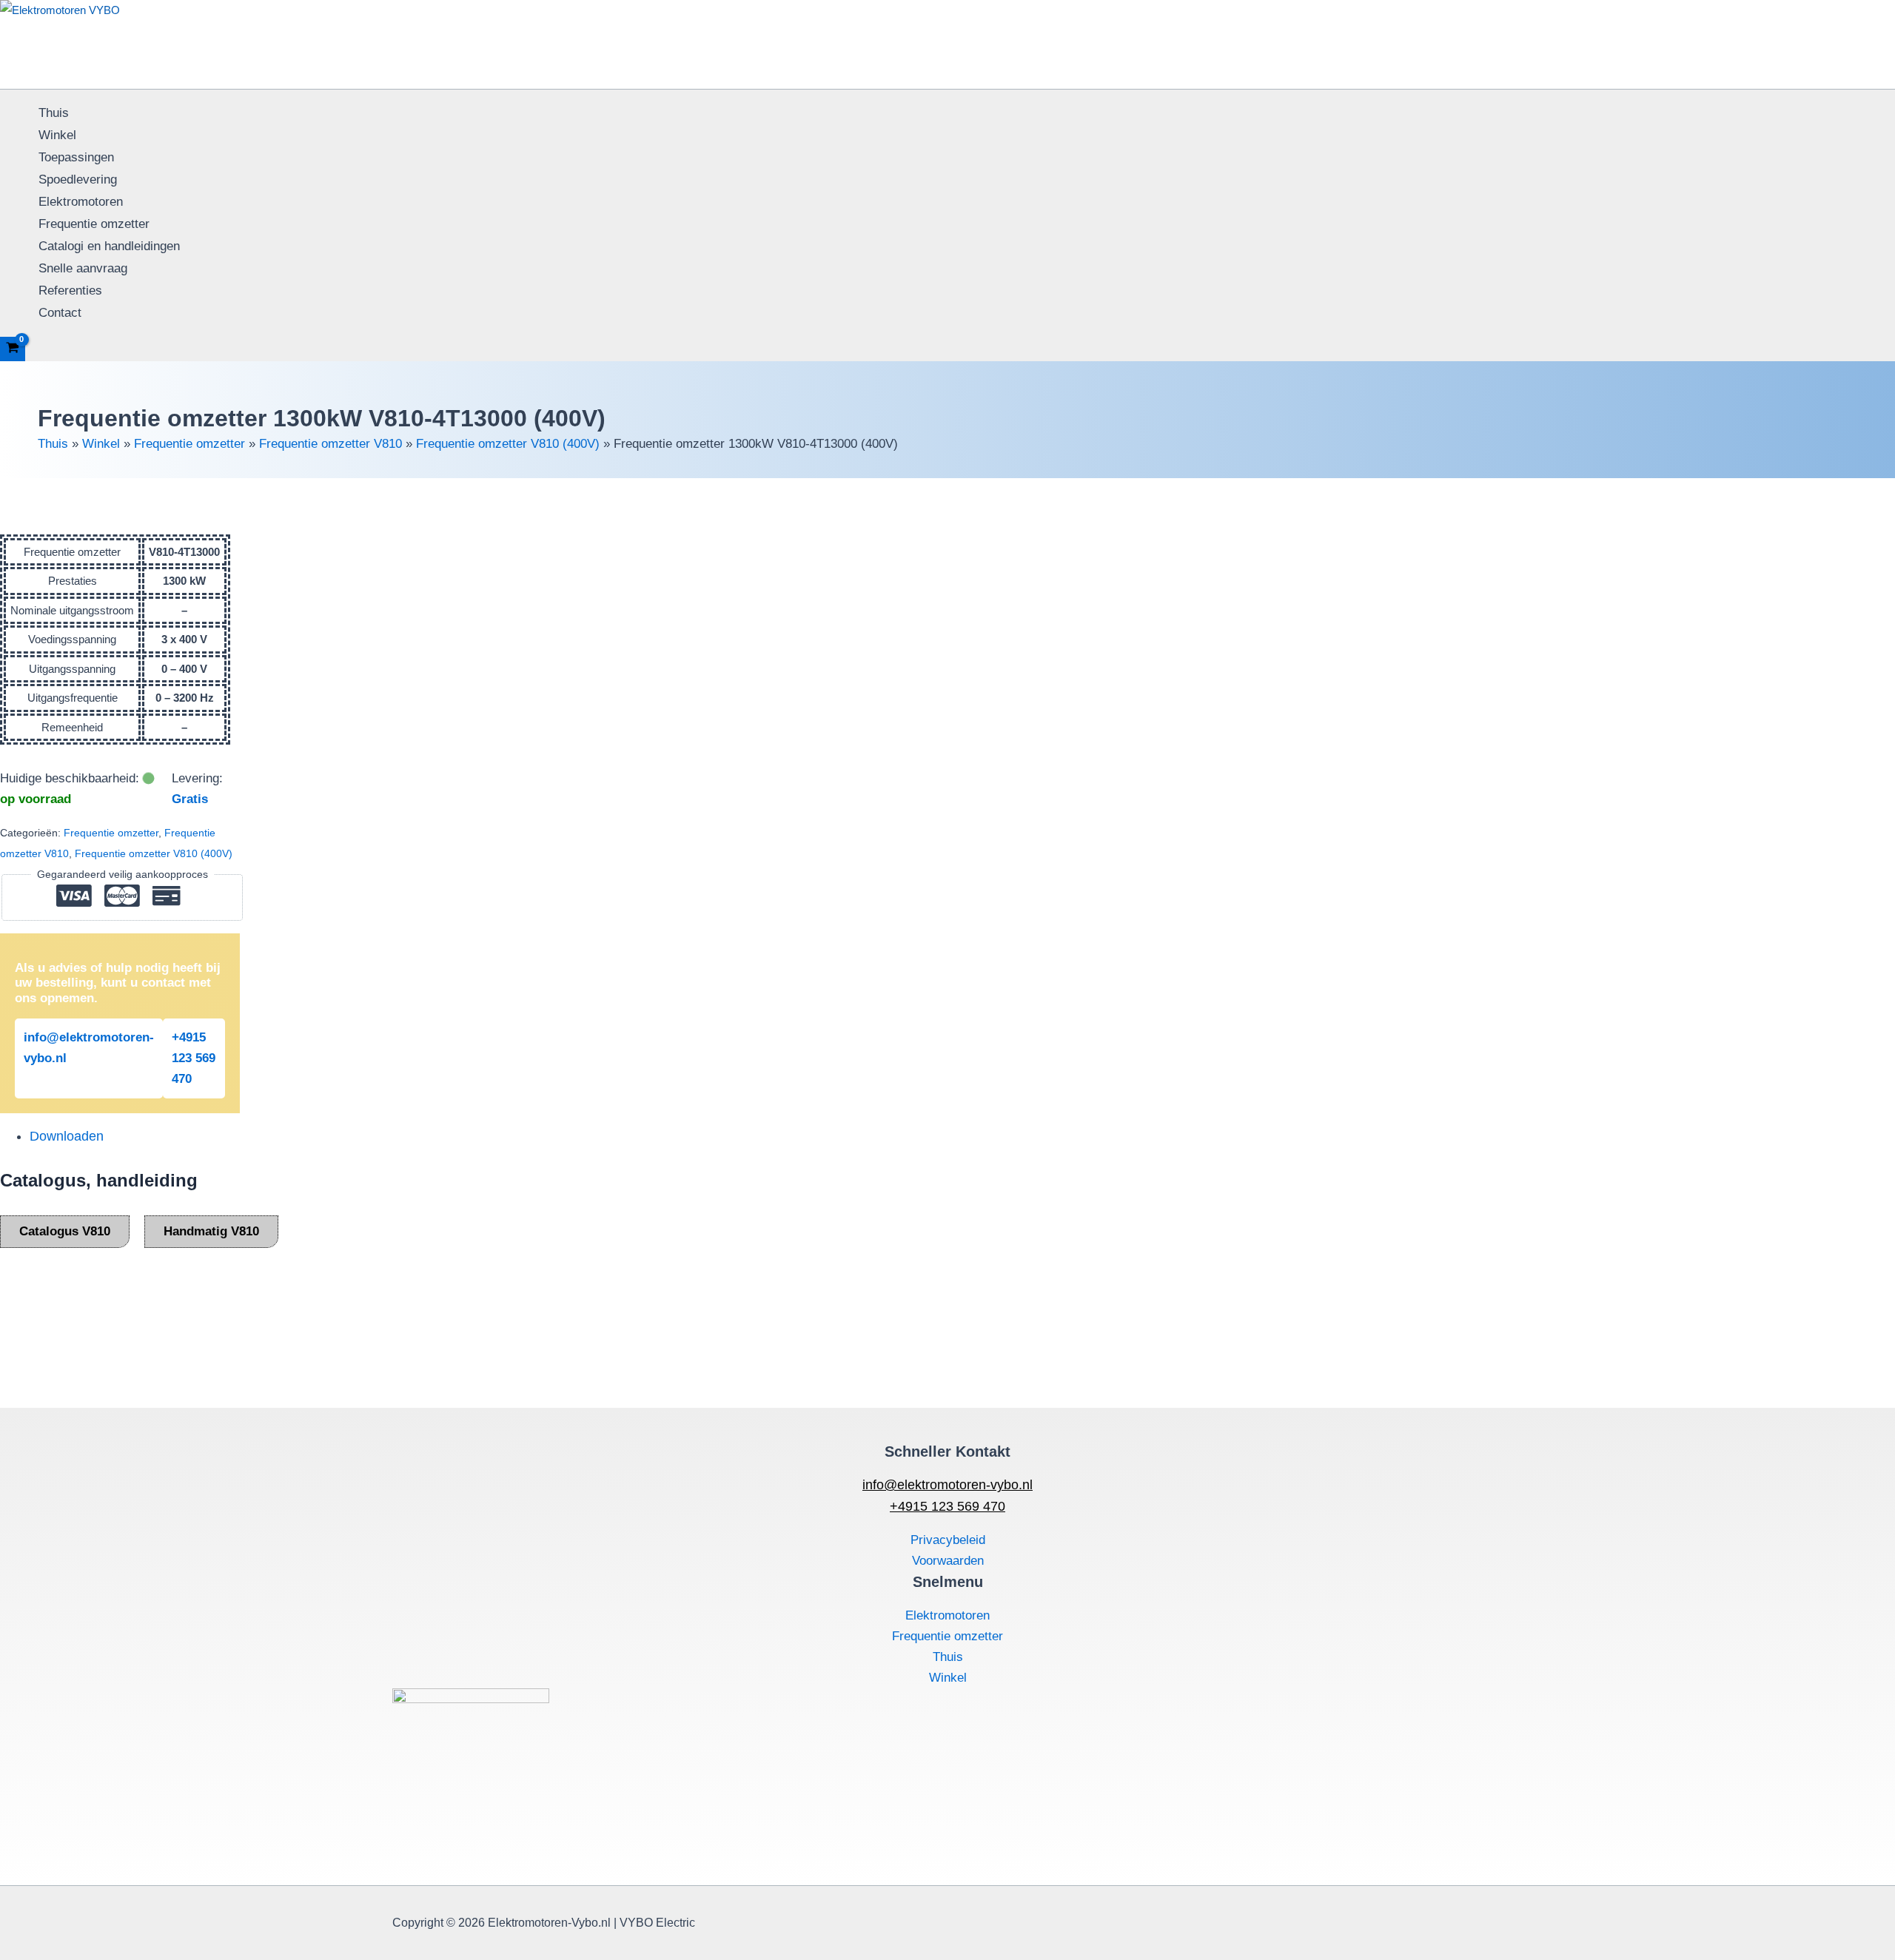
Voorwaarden (948, 1561)
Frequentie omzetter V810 (331, 444)
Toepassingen (76, 157)
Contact (60, 313)
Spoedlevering (78, 179)
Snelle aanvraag (83, 268)
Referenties (70, 291)
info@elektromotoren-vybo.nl (89, 1048)
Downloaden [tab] (67, 1136)
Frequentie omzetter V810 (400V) (508, 444)
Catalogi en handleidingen (109, 246)
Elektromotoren (81, 202)
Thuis (54, 113)
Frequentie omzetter (94, 224)
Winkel (57, 135)
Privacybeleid (948, 1540)
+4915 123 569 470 (194, 1058)
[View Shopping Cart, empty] (13, 349)
